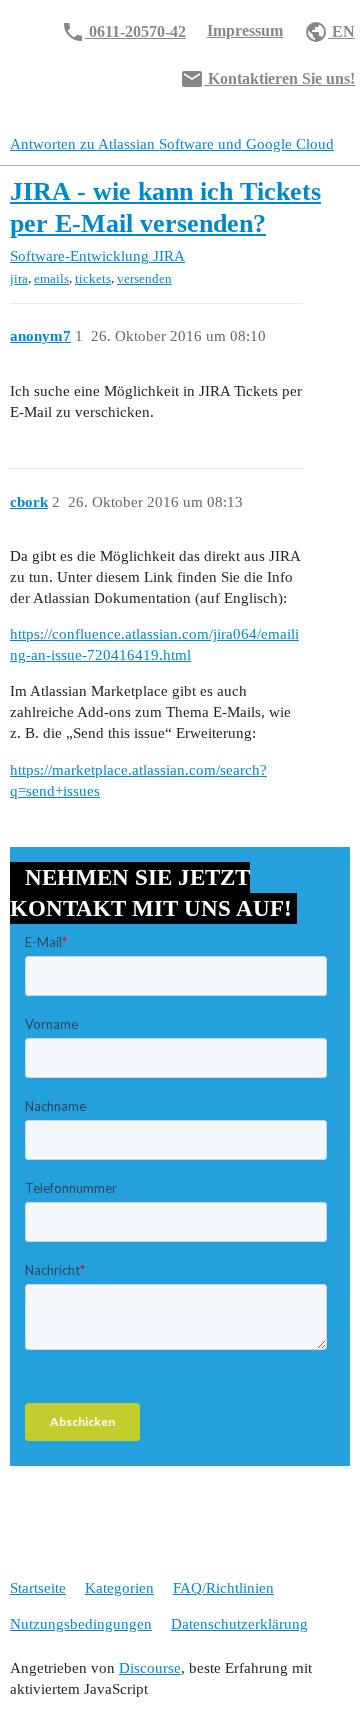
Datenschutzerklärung (239, 1624)
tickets (93, 278)
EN (329, 32)
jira (19, 278)
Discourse (150, 1668)
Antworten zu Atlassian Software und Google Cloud (172, 144)
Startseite (38, 1588)
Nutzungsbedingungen (81, 1624)
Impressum (245, 30)
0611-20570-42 (123, 32)
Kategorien (119, 1588)
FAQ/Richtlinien (223, 1588)
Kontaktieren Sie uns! (267, 79)
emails (51, 278)
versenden (144, 278)
